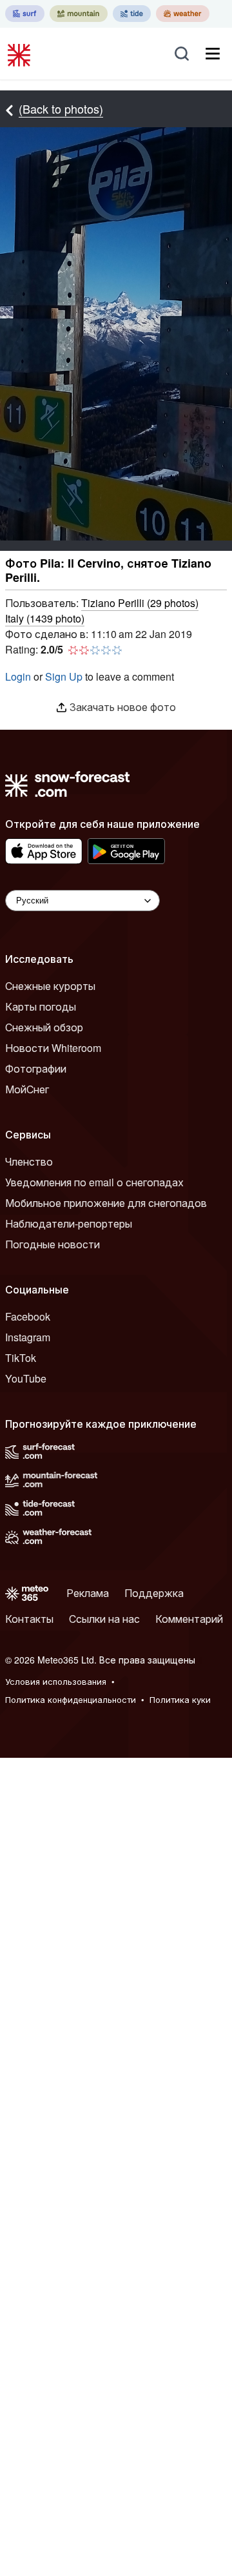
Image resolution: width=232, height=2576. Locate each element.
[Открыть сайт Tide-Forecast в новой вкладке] (132, 14)
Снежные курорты (50, 986)
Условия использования (56, 1681)
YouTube (26, 1378)
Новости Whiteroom (53, 1048)
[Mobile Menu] (213, 54)
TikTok (21, 1358)
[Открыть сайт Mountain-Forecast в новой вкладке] (79, 14)
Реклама (88, 1593)
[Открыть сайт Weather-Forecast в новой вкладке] (183, 14)
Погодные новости (53, 1244)
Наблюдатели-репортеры (69, 1223)
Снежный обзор (44, 1027)
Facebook (28, 1316)
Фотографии (36, 1068)
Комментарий (189, 1619)
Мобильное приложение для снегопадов (106, 1203)
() (140, 603)
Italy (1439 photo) (45, 618)
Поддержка (154, 1593)
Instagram (28, 1337)
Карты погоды (41, 1006)
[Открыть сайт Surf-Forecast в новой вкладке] (25, 14)
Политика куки (180, 1699)
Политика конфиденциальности (71, 1699)
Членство (29, 1161)
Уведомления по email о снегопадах (94, 1182)
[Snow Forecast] (21, 54)
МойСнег (27, 1089)
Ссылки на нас (104, 1619)
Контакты (29, 1619)
